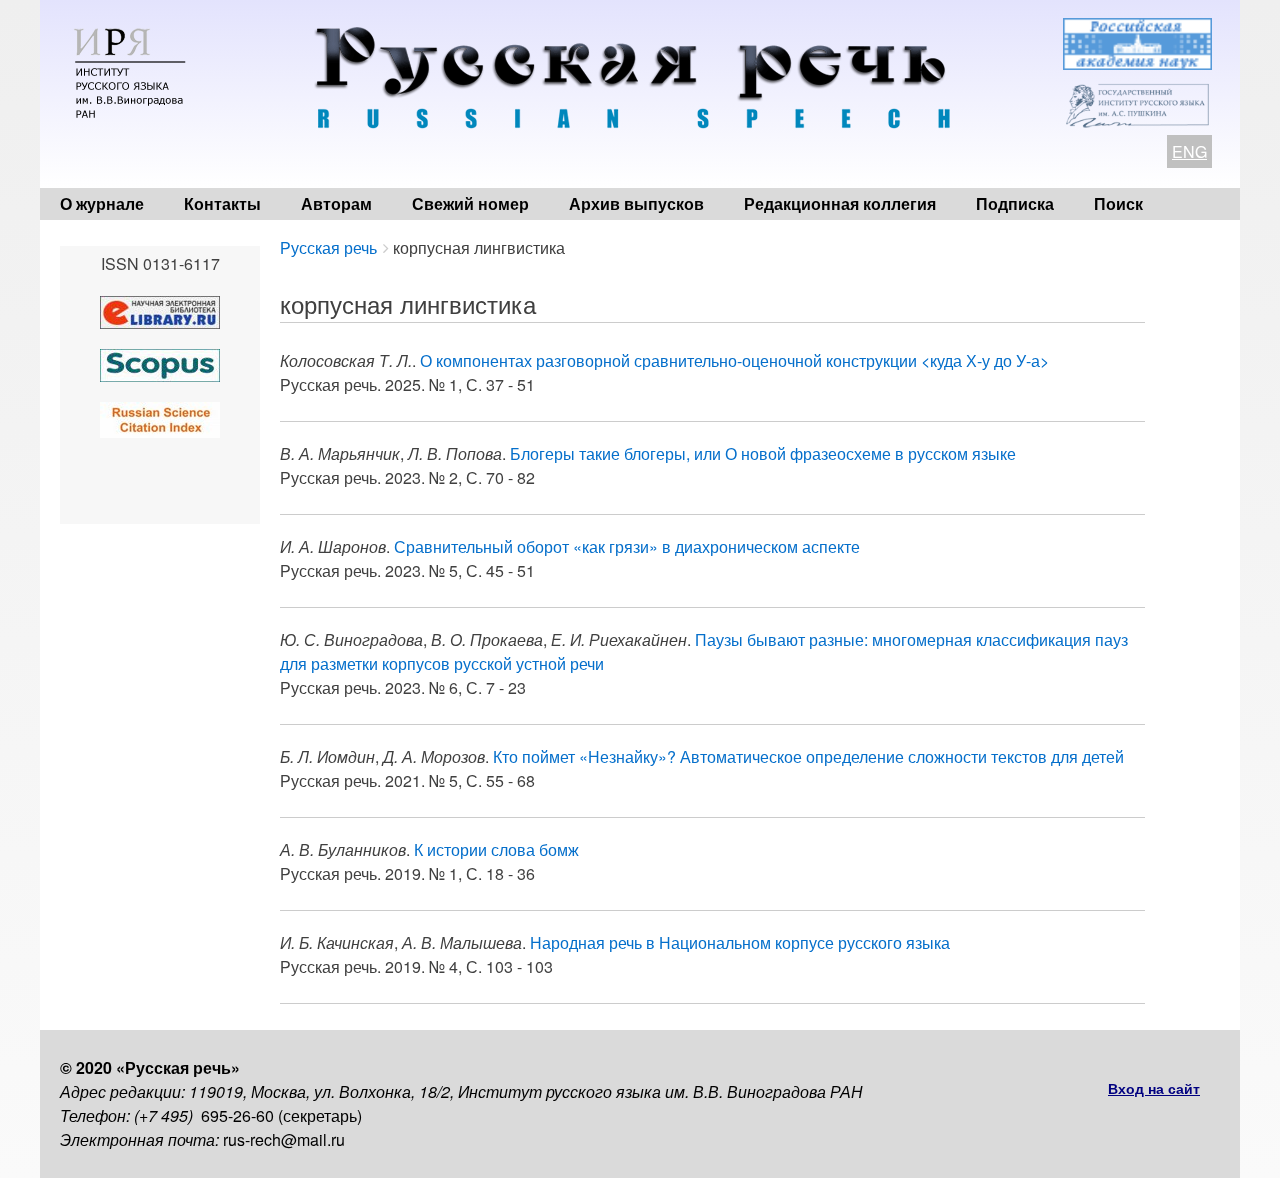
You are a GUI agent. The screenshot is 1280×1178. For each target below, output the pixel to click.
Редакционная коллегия (840, 203)
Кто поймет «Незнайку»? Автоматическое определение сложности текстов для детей (808, 756)
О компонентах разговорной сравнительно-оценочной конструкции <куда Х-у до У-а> (734, 360)
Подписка (1015, 203)
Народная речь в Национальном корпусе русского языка (740, 942)
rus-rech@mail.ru (284, 1139)
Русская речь (328, 247)
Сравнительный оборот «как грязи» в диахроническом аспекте (627, 546)
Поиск (1118, 203)
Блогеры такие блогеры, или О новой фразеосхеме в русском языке (763, 453)
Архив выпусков (636, 203)
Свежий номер (470, 203)
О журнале (102, 203)
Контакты (222, 203)
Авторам (336, 203)
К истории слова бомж (496, 849)
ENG (1189, 151)
